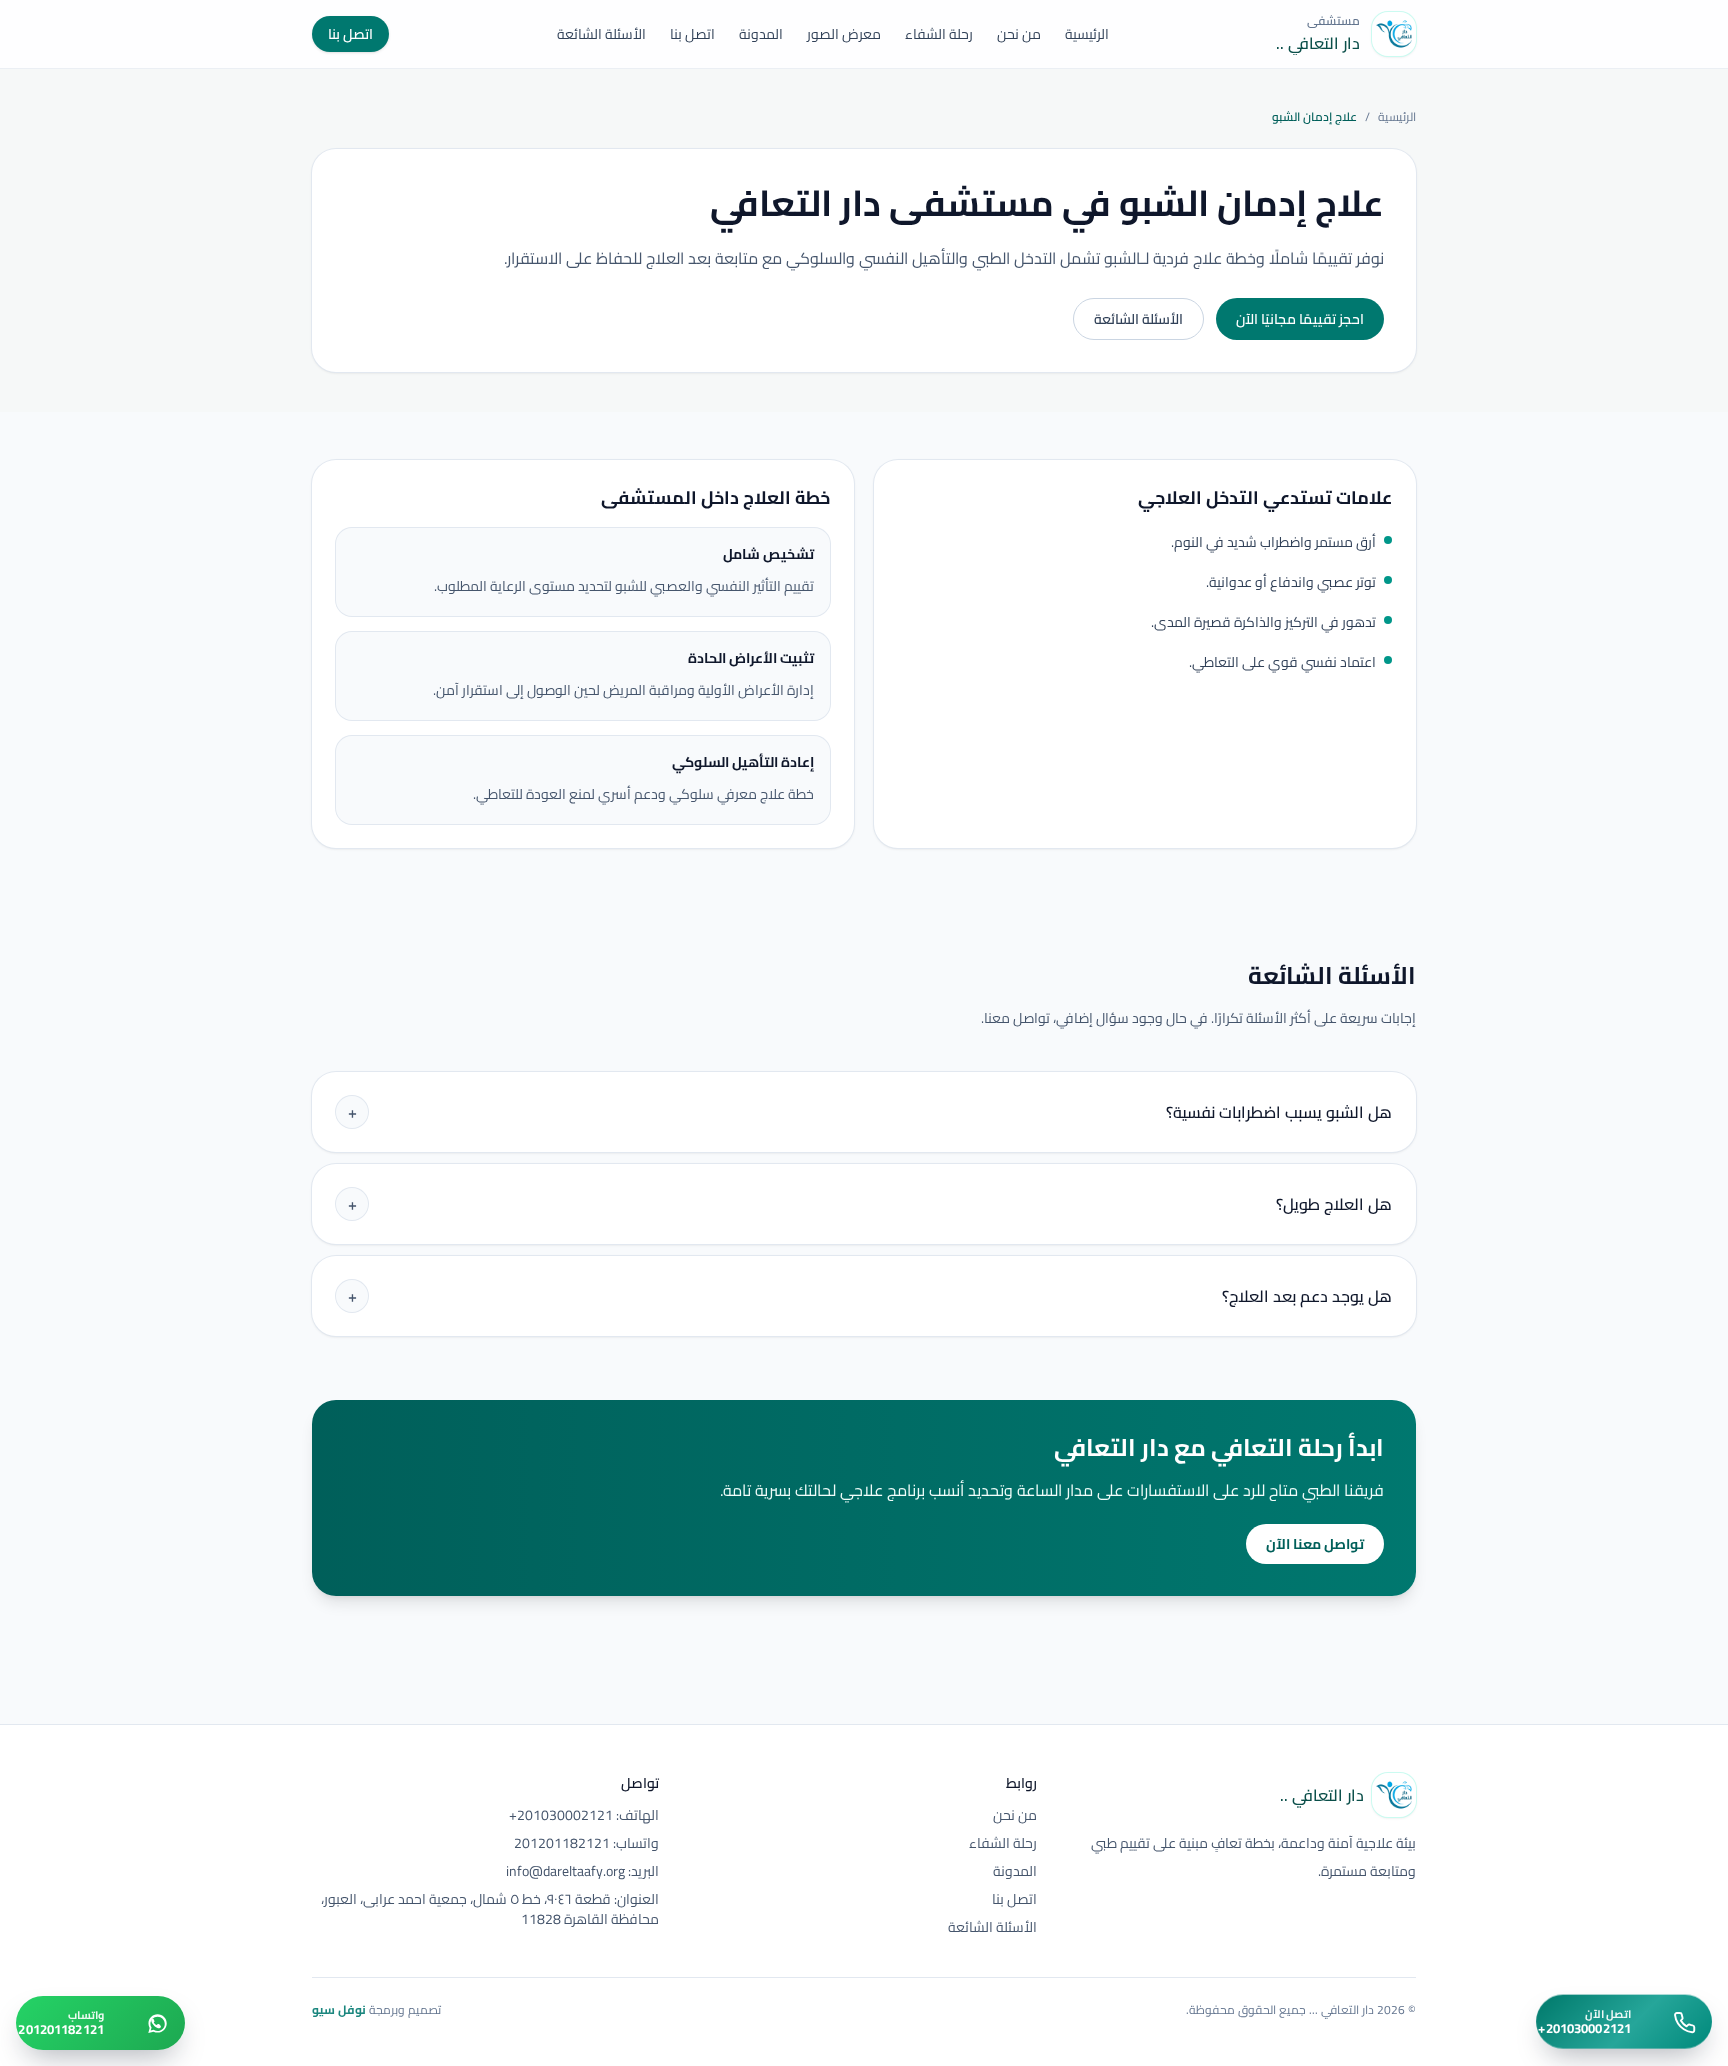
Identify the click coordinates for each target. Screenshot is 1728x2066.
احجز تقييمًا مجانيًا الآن (1300, 319)
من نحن (1019, 34)
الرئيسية (1087, 34)
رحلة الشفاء (939, 34)
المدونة (761, 34)
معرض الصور (844, 34)
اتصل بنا (692, 34)
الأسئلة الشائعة (601, 34)
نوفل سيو (339, 2009)
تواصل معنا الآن (1315, 1544)
